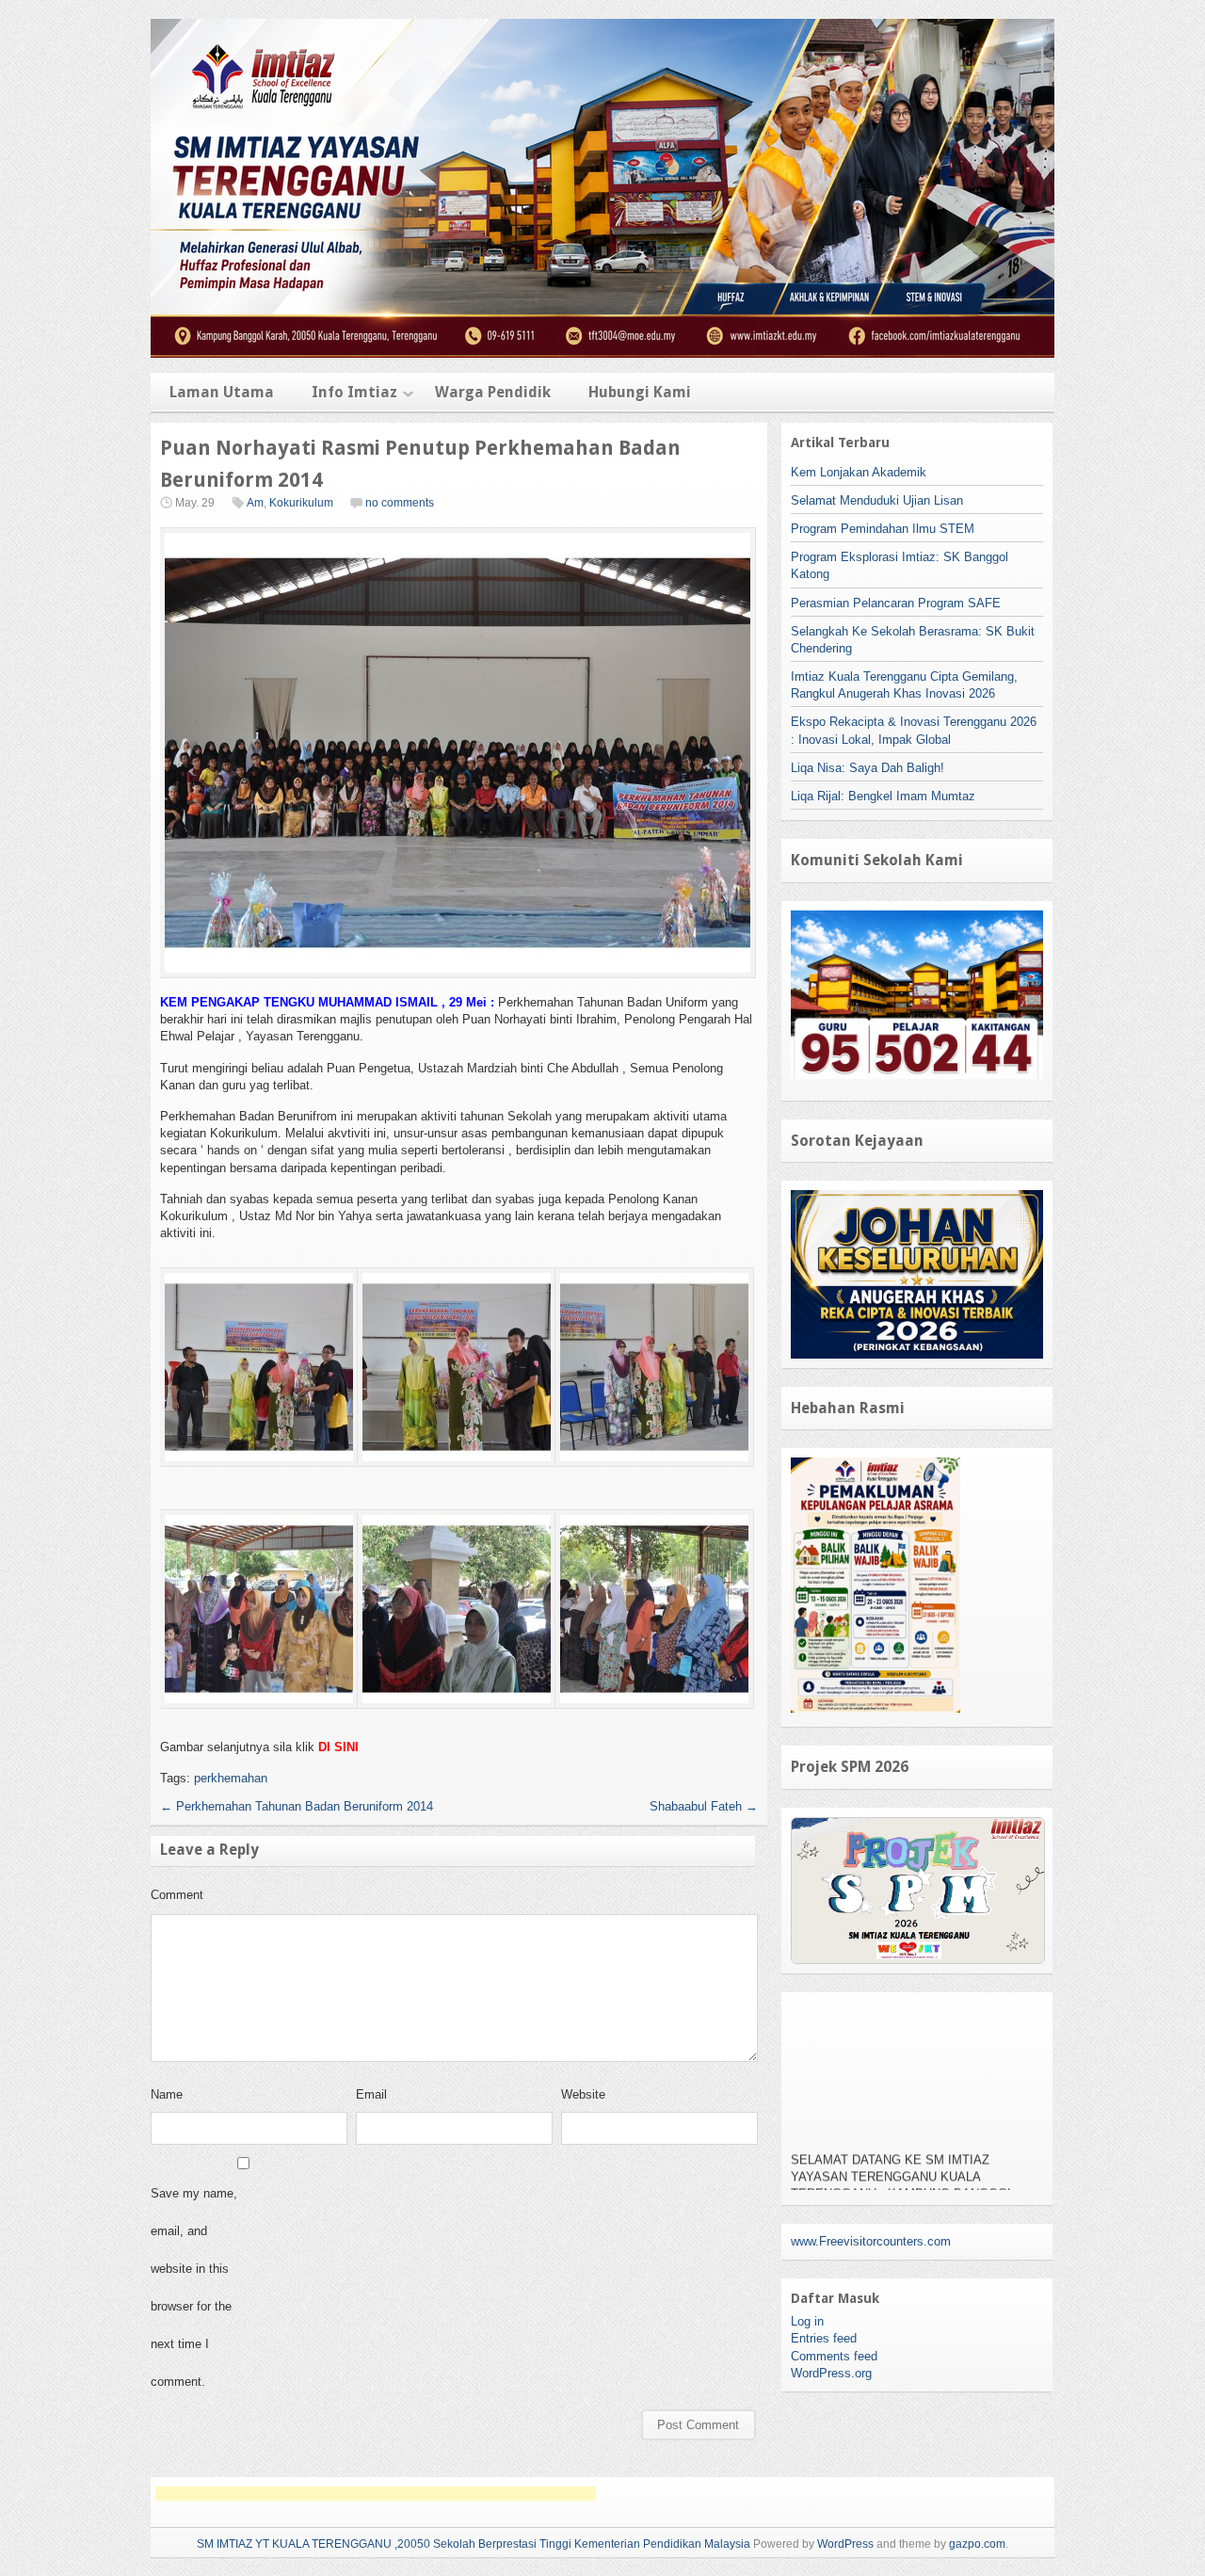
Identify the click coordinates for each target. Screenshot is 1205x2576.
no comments (400, 503)
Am (255, 503)
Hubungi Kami (640, 392)
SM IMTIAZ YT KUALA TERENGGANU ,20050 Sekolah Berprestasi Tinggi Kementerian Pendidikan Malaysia (474, 2544)
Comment (177, 1895)
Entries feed (824, 2338)
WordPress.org (831, 2373)
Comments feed (834, 2356)
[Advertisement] (376, 2494)
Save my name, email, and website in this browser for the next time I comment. (194, 2287)
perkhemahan (231, 1778)
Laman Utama (222, 392)
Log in (807, 2321)
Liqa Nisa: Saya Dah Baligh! (868, 768)
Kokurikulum (301, 503)
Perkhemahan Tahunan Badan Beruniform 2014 (297, 1806)
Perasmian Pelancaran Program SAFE (896, 603)
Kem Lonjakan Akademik (859, 472)
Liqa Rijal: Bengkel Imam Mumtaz (883, 796)
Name (167, 2094)
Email (371, 2094)
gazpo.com (977, 2544)
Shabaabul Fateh (704, 1806)
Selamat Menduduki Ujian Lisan (877, 500)
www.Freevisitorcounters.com (871, 2241)
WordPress (845, 2544)
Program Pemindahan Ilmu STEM (883, 529)
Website (583, 2094)
